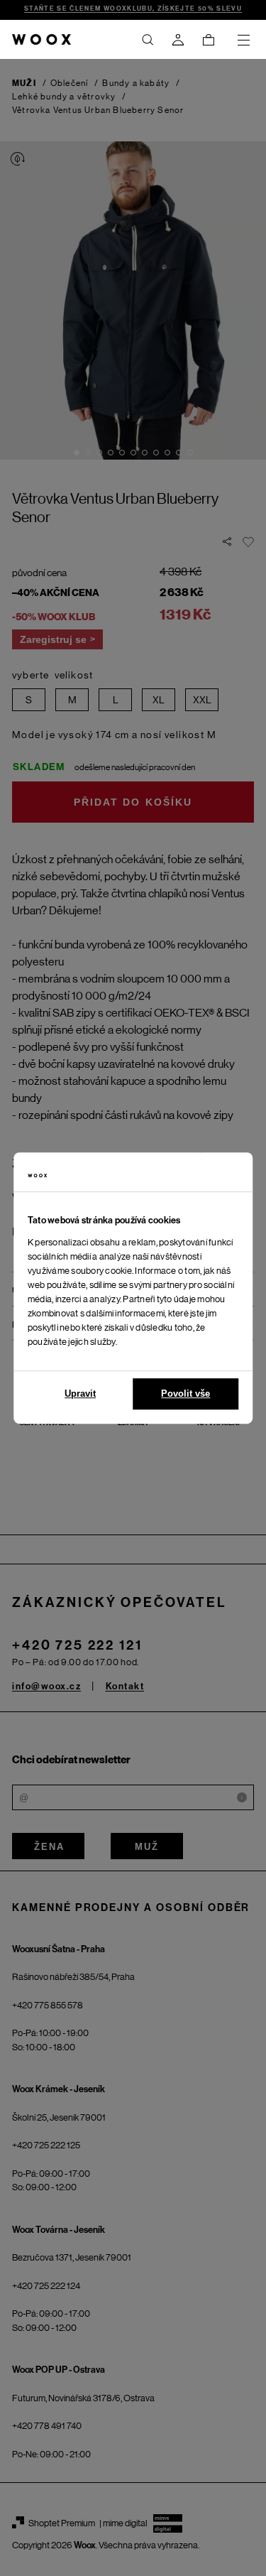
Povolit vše (185, 1393)
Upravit (80, 1393)
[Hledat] (148, 40)
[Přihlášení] (178, 40)
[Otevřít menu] (243, 40)
